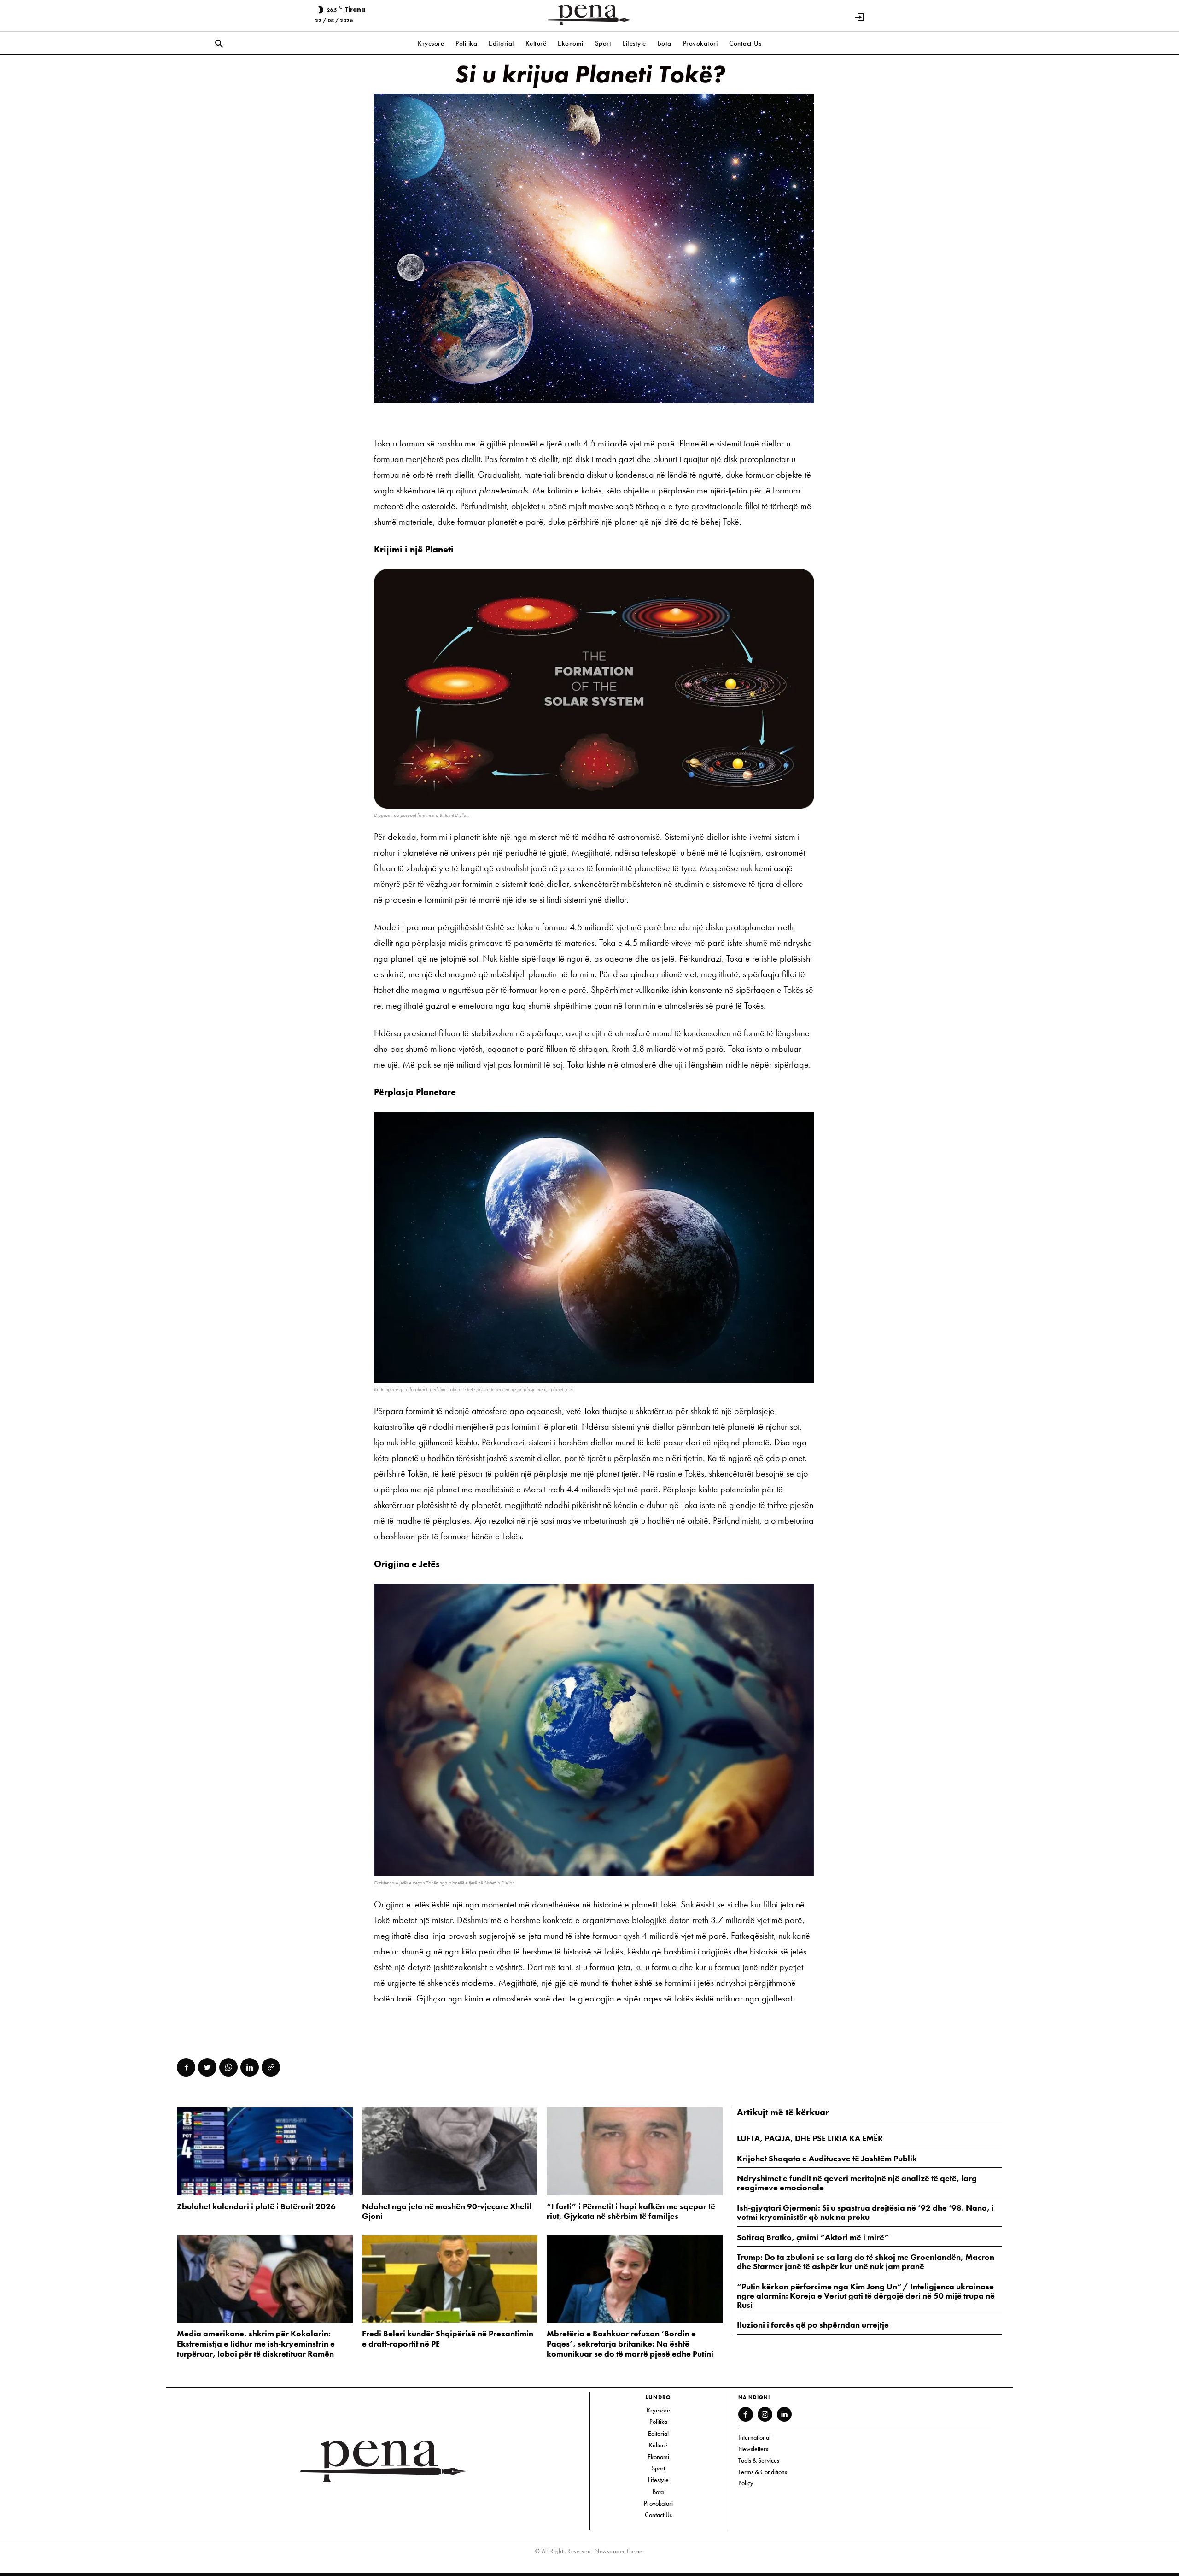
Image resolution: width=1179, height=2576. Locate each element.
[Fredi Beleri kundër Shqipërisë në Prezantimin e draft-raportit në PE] (450, 2279)
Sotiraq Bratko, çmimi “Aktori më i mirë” (813, 2237)
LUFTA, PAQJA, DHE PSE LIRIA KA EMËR (810, 2138)
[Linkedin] (250, 2067)
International (754, 2437)
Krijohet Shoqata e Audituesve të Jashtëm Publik (827, 2158)
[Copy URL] (271, 2067)
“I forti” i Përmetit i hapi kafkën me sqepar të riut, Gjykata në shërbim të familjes (631, 2211)
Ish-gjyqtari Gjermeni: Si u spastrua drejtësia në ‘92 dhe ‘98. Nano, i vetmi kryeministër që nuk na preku (865, 2212)
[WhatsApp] (228, 2067)
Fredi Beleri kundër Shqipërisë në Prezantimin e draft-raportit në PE (448, 2338)
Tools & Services (759, 2460)
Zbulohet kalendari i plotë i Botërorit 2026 (256, 2206)
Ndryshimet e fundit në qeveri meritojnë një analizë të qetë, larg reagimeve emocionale (857, 2183)
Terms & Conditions (763, 2472)
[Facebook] (186, 2067)
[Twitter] (207, 2067)
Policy (746, 2483)
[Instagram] (765, 2414)
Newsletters (753, 2449)
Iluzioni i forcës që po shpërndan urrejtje (813, 2325)
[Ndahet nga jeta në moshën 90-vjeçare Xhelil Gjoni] (450, 2151)
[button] (219, 44)
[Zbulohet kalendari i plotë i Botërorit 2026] (265, 2151)
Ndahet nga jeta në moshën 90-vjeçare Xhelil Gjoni (447, 2211)
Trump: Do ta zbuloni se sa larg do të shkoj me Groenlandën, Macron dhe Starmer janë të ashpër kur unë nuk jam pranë (866, 2262)
